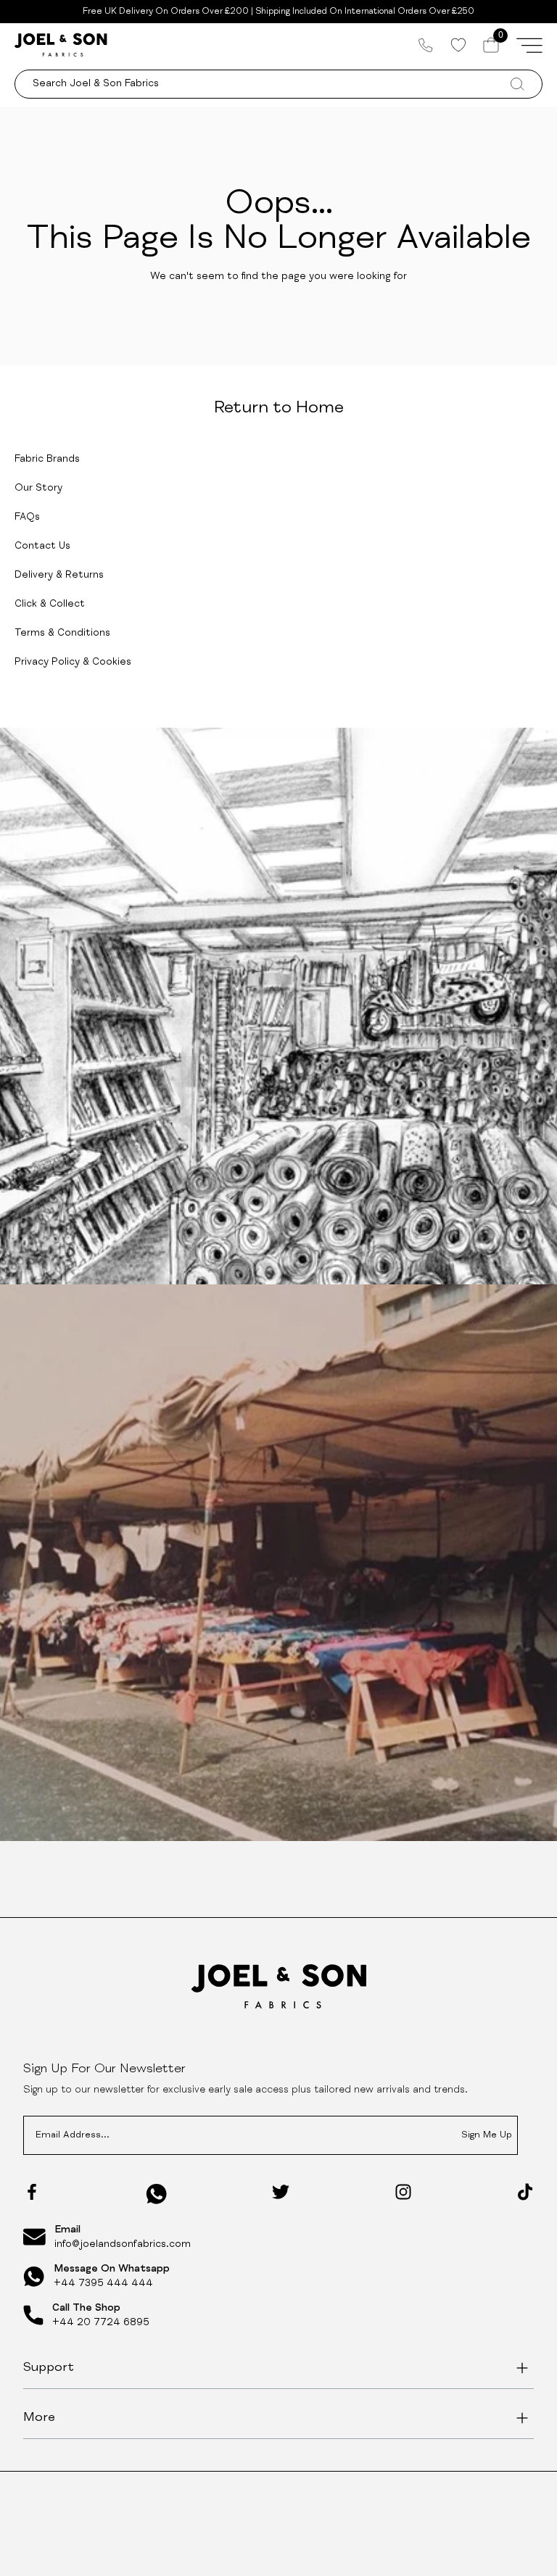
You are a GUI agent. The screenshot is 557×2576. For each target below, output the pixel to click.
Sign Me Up (487, 2136)
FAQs (27, 518)
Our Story (38, 489)
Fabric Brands (47, 460)
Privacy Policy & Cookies (73, 662)
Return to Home (279, 409)
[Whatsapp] (157, 2194)
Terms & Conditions (62, 633)
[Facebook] (32, 2192)
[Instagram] (403, 2192)
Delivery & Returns (59, 576)
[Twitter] (281, 2192)
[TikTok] (525, 2192)
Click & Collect (50, 604)
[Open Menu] (529, 45)
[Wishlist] (458, 45)
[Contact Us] (426, 45)
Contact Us (42, 547)
